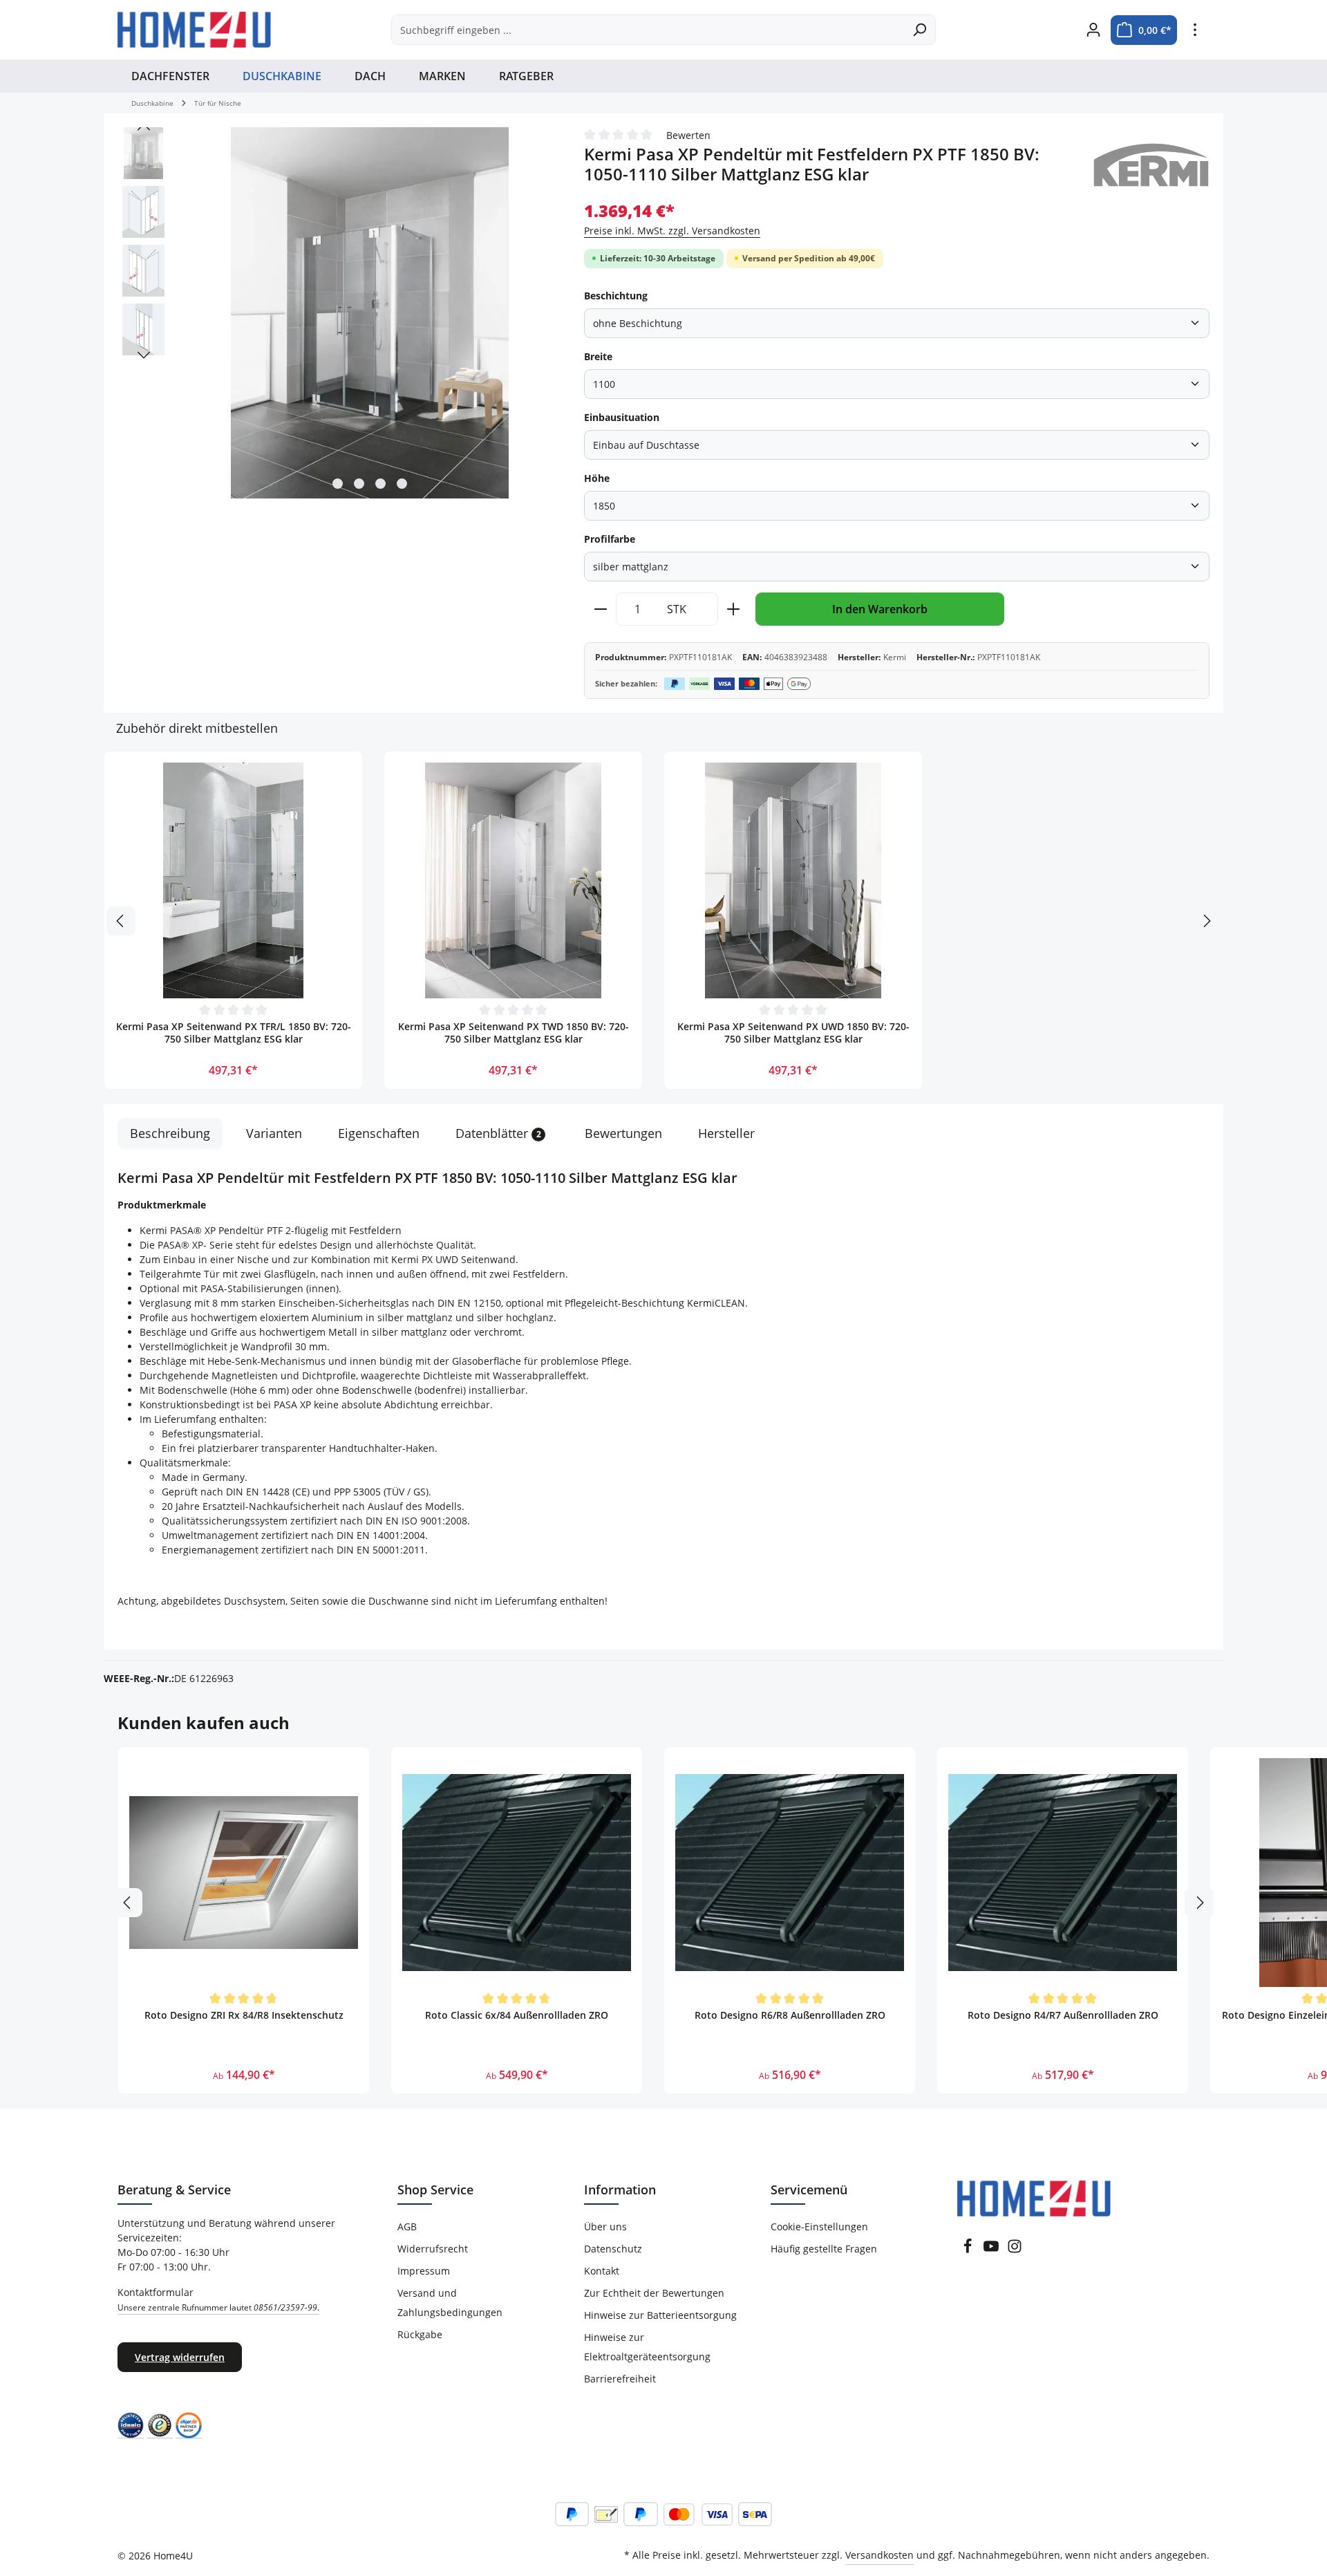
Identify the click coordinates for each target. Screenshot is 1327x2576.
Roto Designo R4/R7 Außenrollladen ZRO (1063, 2015)
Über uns (605, 2227)
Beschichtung (616, 296)
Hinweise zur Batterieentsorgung (660, 2315)
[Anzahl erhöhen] (734, 609)
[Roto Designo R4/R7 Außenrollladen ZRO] (1063, 1873)
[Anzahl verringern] (600, 609)
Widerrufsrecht (433, 2249)
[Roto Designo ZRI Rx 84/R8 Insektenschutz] (244, 1873)
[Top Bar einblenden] (1195, 30)
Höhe (597, 478)
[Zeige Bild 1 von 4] (338, 484)
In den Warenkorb (880, 609)
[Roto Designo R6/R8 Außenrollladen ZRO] (790, 1873)
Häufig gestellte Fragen (824, 2249)
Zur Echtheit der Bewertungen (654, 2293)
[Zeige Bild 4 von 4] (402, 484)
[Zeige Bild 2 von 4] (359, 484)
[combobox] (648, 30)
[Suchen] (920, 30)
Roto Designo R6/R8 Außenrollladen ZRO (790, 2015)
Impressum (424, 2271)
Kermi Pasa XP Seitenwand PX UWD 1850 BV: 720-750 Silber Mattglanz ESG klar (793, 1033)
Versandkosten (879, 2555)
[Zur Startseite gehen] (194, 30)
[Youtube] (991, 2250)
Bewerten (688, 135)
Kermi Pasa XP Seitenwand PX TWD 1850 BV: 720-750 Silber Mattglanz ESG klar (514, 1033)
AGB (407, 2227)
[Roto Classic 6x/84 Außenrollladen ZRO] (517, 1873)
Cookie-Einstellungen (819, 2227)
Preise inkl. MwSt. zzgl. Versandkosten (672, 231)
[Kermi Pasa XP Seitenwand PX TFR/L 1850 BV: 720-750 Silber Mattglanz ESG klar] (233, 880)
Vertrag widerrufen (180, 2357)
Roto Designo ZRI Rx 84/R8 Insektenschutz (244, 2015)
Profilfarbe (610, 539)
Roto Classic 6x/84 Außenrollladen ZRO (517, 2015)
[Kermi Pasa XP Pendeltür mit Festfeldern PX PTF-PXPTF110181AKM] (369, 313)
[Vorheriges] (144, 127)
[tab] (170, 1133)
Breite (598, 356)
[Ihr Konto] (1093, 30)
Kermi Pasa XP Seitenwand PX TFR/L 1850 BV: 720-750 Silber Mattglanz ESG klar (234, 1033)
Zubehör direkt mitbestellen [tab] (197, 728)
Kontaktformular (218, 2299)
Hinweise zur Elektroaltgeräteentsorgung (647, 2347)
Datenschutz (613, 2249)
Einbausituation (622, 417)
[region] (337, 314)
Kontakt (602, 2271)
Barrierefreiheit (620, 2379)
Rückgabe (420, 2334)
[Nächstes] (144, 355)
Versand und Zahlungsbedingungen (450, 2303)
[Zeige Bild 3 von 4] (380, 484)
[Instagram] (1015, 2250)
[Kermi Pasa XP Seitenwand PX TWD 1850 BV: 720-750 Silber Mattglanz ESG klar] (513, 880)
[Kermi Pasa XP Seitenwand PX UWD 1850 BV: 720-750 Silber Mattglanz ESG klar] (793, 880)
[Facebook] (968, 2250)
